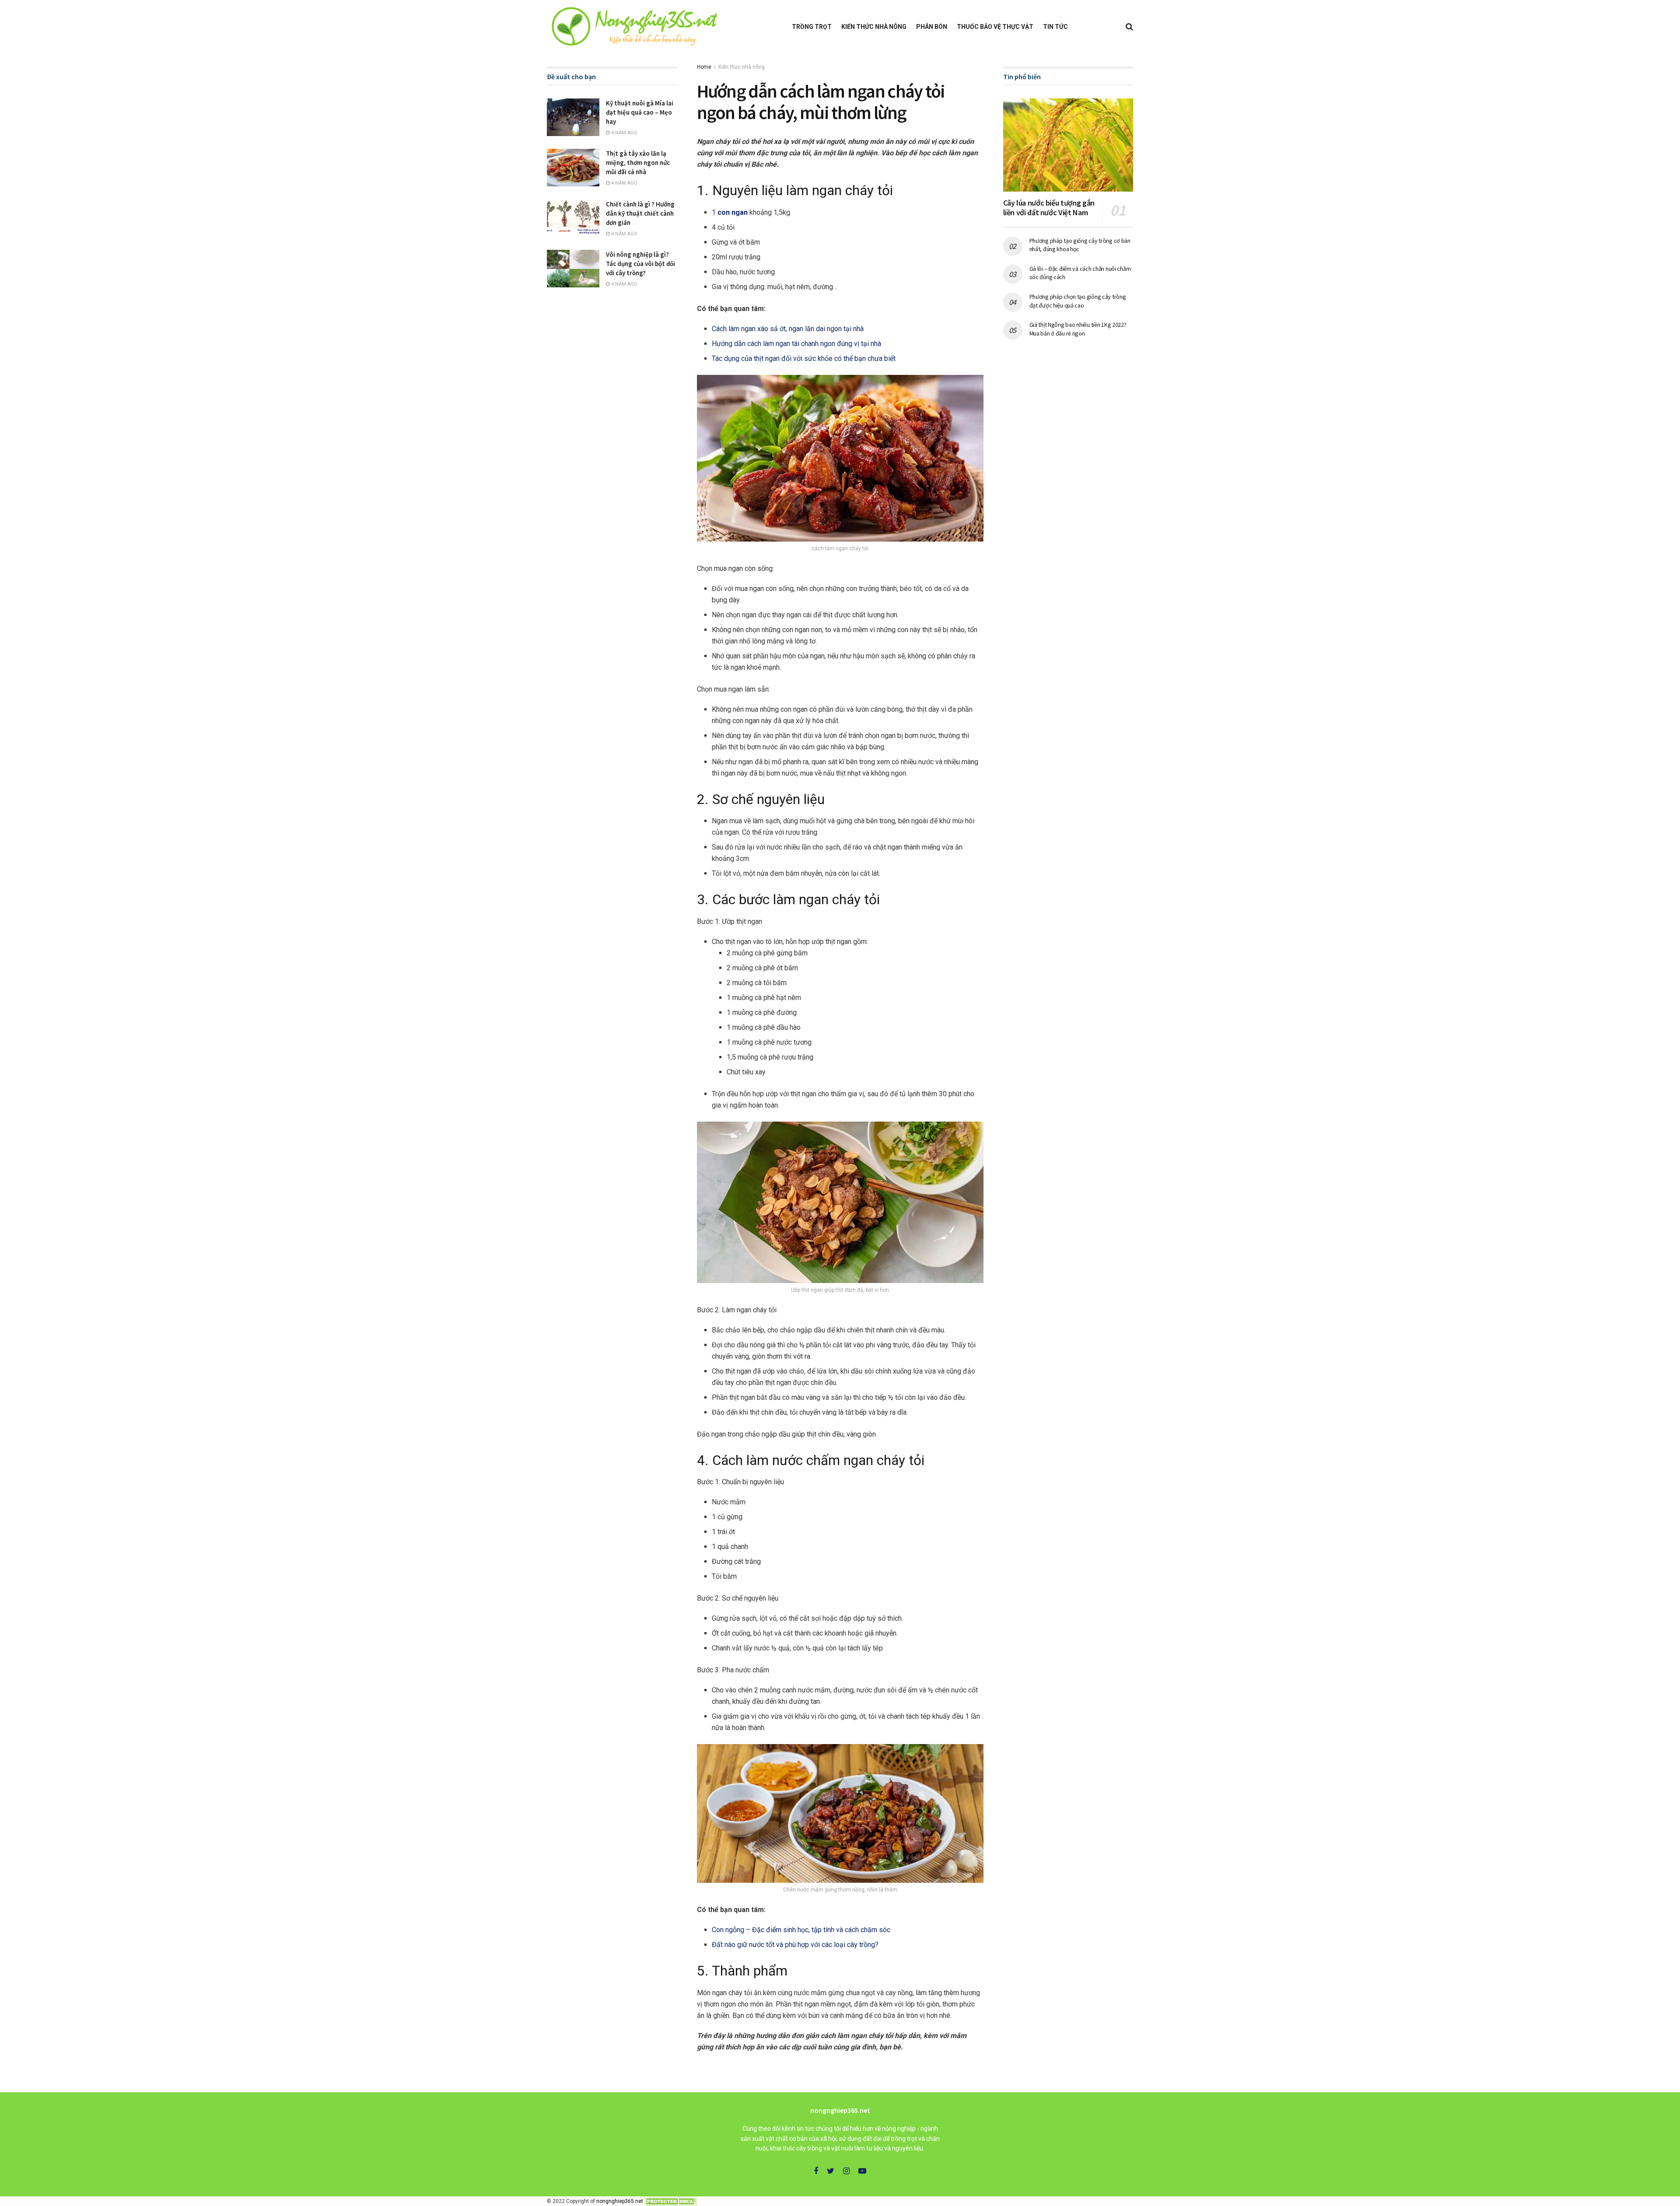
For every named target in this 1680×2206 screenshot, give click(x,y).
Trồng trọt (812, 27)
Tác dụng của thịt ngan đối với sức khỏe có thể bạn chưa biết (804, 358)
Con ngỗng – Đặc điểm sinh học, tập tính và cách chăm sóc (801, 1930)
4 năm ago (624, 133)
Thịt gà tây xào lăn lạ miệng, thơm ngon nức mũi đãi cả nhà (638, 163)
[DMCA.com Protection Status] (671, 2201)
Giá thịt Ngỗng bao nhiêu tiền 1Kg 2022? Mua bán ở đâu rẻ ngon (1078, 329)
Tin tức (1055, 27)
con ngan (733, 212)
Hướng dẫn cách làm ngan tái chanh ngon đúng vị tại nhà (796, 344)
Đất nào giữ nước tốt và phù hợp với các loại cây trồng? (795, 1945)
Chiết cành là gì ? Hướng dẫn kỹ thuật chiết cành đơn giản (640, 213)
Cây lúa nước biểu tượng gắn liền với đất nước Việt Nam (1049, 208)
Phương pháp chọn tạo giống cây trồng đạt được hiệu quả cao (1078, 301)
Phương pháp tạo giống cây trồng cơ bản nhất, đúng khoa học (1080, 245)
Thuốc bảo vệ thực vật (995, 27)
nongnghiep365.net (620, 2201)
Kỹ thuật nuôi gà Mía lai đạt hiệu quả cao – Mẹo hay (640, 112)
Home (704, 67)
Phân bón (932, 27)
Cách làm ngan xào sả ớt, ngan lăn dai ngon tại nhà (788, 329)
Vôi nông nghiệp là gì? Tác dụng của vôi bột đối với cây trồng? (640, 264)
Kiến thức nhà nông (874, 27)
